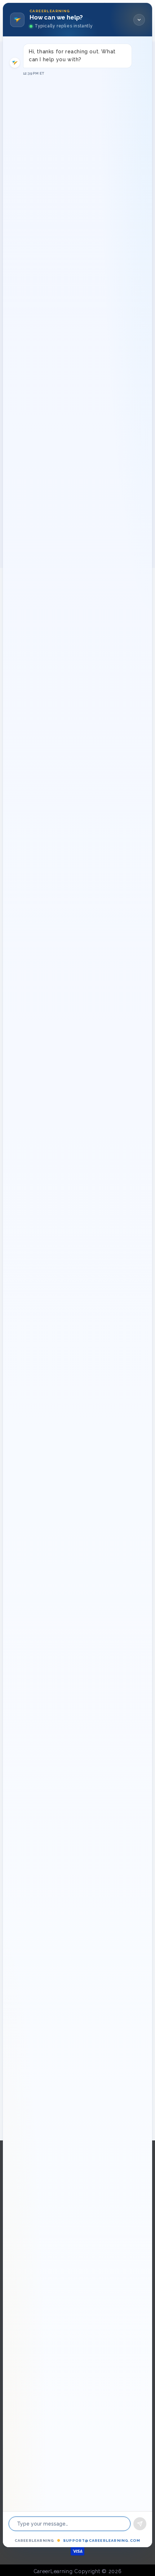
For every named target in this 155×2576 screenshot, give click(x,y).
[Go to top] (139, 2549)
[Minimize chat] (139, 20)
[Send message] (140, 2524)
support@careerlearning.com (102, 2541)
